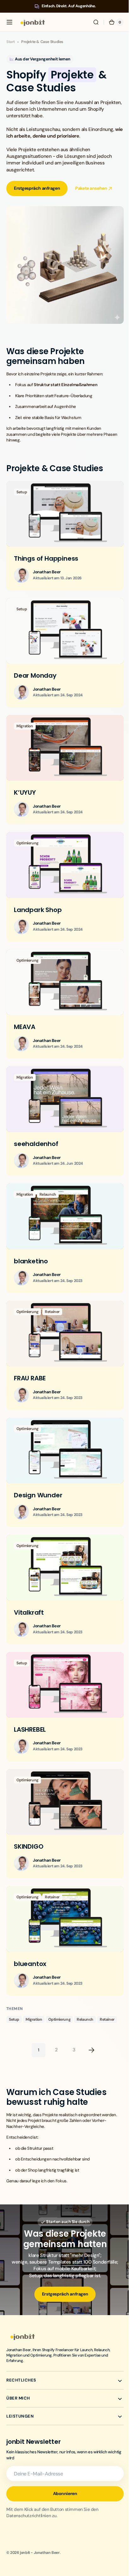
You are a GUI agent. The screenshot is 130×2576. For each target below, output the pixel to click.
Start (11, 42)
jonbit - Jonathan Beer (40, 2519)
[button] (9, 22)
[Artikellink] (63, 530)
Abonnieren (63, 2460)
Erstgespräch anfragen (37, 188)
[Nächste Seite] (89, 2011)
